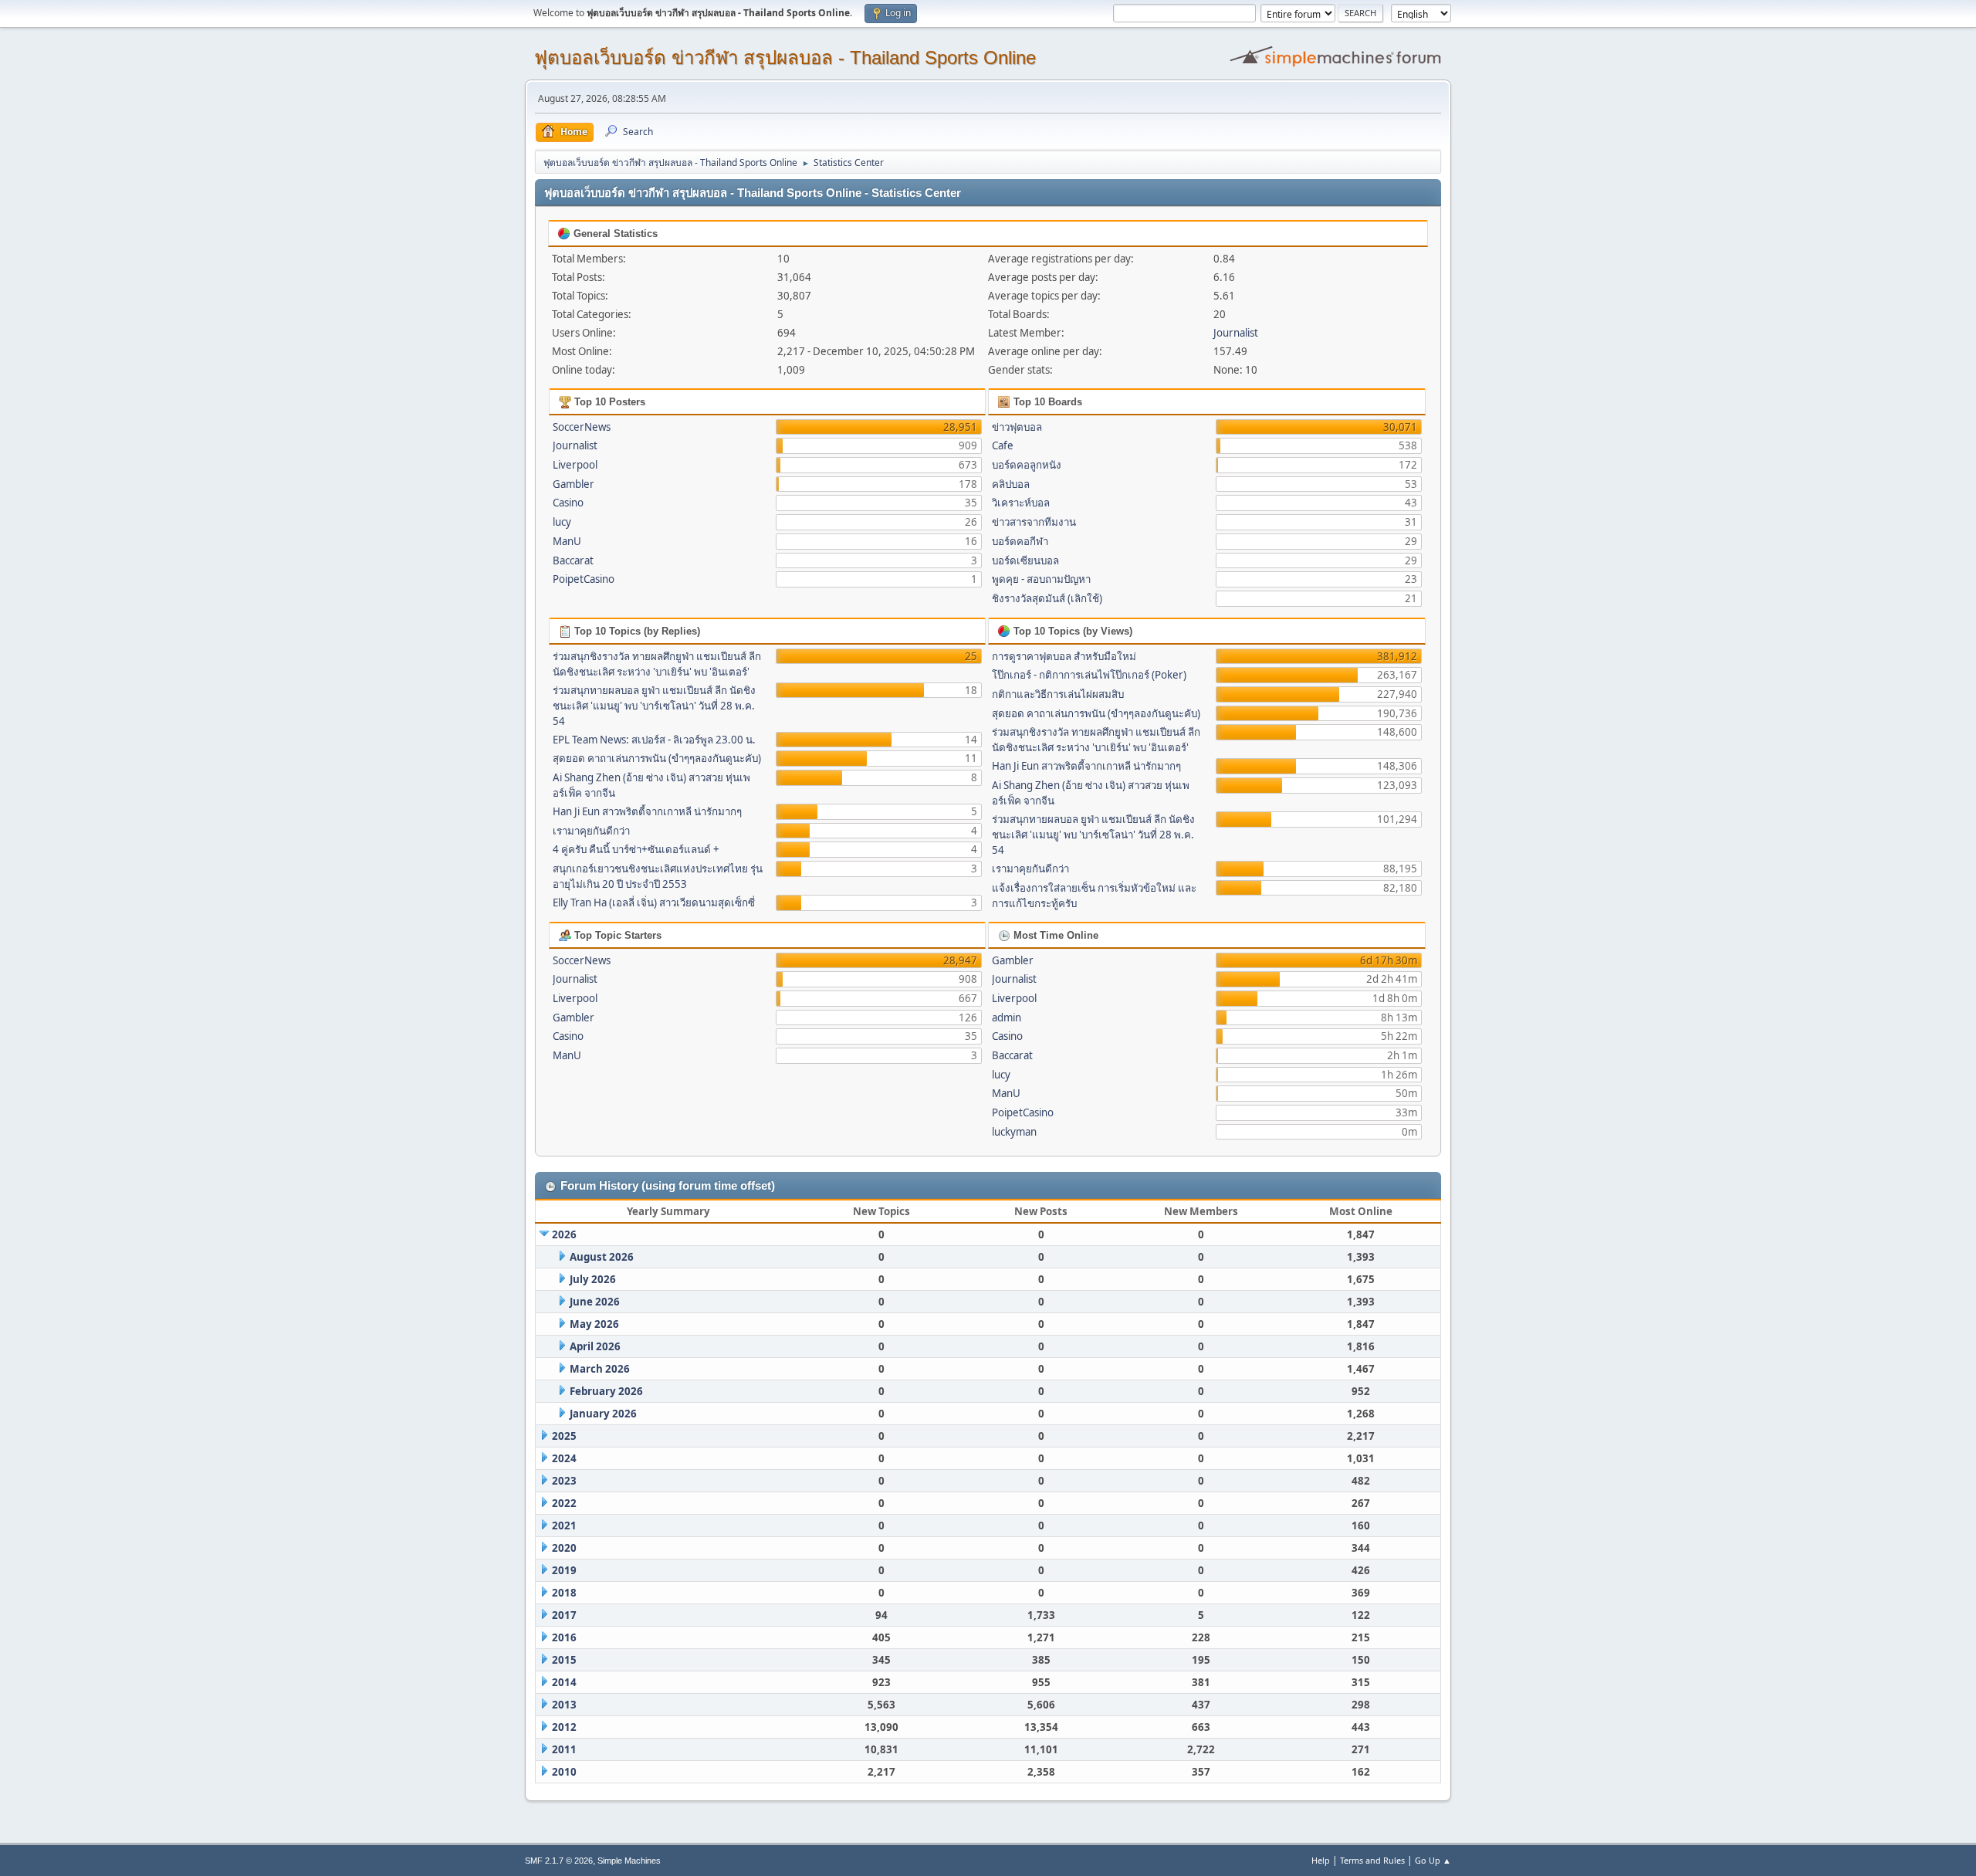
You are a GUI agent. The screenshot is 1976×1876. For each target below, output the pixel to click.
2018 (564, 1593)
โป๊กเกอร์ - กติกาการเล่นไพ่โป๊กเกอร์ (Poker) (1089, 675)
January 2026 (603, 1414)
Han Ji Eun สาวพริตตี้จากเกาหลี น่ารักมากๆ (647, 811)
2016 (564, 1637)
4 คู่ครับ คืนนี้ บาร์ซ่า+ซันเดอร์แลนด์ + (636, 849)
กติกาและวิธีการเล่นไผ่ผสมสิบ (1058, 694)
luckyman (1014, 1132)
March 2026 (600, 1369)
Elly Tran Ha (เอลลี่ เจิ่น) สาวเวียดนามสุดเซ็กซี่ (654, 902)
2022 (564, 1503)
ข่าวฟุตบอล (1017, 427)
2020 (564, 1548)
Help (1321, 1860)
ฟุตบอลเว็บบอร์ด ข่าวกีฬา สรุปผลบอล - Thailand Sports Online (785, 58)
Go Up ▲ (1433, 1860)
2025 (564, 1436)
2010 (564, 1772)
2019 (564, 1570)
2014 (564, 1682)
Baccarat (573, 560)
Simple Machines (629, 1861)
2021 (564, 1526)
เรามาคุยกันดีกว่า (591, 831)
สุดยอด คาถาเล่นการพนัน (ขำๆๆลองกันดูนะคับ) (657, 758)
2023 (564, 1481)
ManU (567, 541)
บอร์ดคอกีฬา (1020, 541)
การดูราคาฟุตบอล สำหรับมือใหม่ (1064, 656)
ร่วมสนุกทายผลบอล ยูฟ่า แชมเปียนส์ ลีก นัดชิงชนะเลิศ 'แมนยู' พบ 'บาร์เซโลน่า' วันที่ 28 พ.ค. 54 (654, 706)
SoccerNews (582, 427)
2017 (564, 1615)
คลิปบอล (1011, 484)
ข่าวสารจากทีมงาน (1034, 522)
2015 (564, 1660)
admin (1007, 1018)
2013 (564, 1705)
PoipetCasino (584, 579)
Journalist (1236, 333)
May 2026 (594, 1324)
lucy (562, 522)
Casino (568, 503)
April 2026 (595, 1346)
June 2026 (595, 1302)
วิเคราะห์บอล (1021, 503)
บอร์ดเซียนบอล (1025, 560)
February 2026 (606, 1391)
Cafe (1003, 445)
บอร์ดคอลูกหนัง (1027, 465)
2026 (564, 1234)
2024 (564, 1458)
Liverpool (575, 465)
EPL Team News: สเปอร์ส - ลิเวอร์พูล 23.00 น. (654, 740)
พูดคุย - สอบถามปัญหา (1041, 579)
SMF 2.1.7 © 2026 (559, 1861)
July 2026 (593, 1279)
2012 (564, 1727)
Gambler (574, 484)
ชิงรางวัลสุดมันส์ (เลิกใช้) (1047, 598)
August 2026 (602, 1257)
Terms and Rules (1372, 1860)
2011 (564, 1749)
